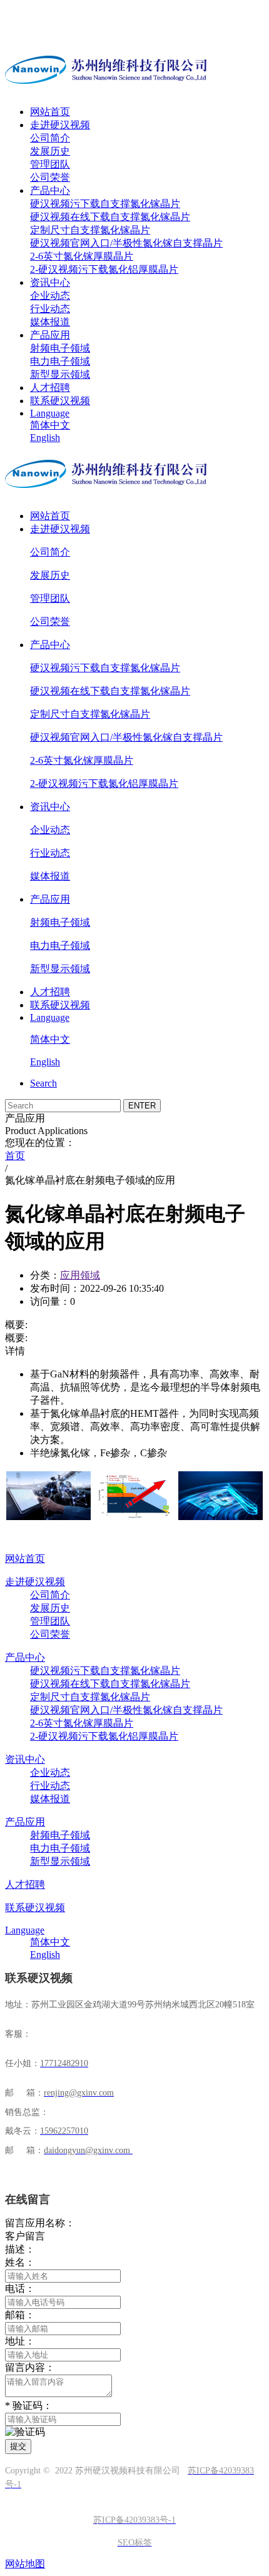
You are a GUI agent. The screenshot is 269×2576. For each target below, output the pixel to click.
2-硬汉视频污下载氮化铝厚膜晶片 (104, 269)
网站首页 (50, 112)
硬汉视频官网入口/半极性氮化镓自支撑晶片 (126, 243)
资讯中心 (50, 282)
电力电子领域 (60, 361)
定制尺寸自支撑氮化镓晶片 (90, 230)
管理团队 (50, 164)
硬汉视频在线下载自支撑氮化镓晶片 (110, 217)
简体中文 (50, 425)
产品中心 (50, 190)
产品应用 (50, 335)
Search (43, 1083)
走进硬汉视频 (60, 125)
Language (50, 413)
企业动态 (50, 296)
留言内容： (30, 2367)
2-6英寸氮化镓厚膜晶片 (82, 256)
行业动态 (50, 309)
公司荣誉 (50, 177)
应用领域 (80, 1275)
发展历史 (50, 151)
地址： (20, 2341)
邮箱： (20, 2315)
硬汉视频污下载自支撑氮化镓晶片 (105, 204)
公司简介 (50, 138)
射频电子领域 (60, 348)
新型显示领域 (60, 374)
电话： (20, 2289)
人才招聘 (50, 388)
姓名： (20, 2262)
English (45, 438)
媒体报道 (50, 322)
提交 (18, 2446)
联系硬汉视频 (60, 401)
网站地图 (25, 2564)
